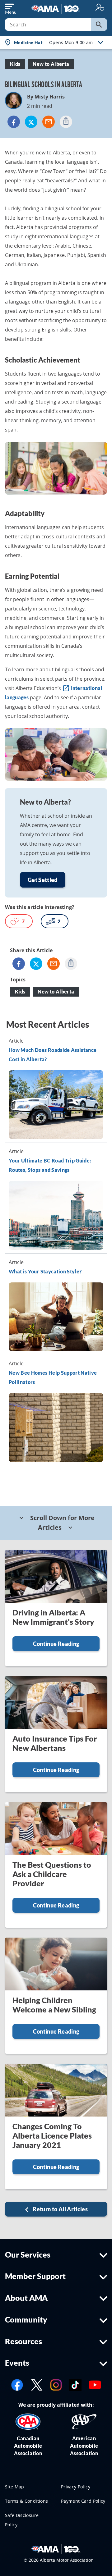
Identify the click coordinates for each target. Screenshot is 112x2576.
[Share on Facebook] (14, 122)
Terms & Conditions (26, 2501)
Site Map (15, 2487)
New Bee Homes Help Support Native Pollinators (53, 1377)
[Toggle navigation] (11, 7)
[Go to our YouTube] (95, 2384)
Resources (23, 2341)
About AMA (26, 2298)
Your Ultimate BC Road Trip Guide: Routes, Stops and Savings (50, 1165)
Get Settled (43, 880)
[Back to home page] (56, 8)
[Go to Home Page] (56, 2549)
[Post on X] (31, 122)
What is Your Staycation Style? (45, 1271)
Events (17, 2363)
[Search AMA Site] (99, 25)
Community (26, 2319)
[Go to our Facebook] (17, 2384)
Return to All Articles (60, 2209)
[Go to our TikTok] (75, 2384)
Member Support (35, 2276)
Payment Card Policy (83, 2501)
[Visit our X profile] (37, 2384)
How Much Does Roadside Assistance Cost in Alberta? (53, 1055)
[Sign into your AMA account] (100, 7)
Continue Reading (56, 1644)
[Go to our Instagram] (56, 2384)
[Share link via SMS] (66, 122)
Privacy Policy (76, 2487)
